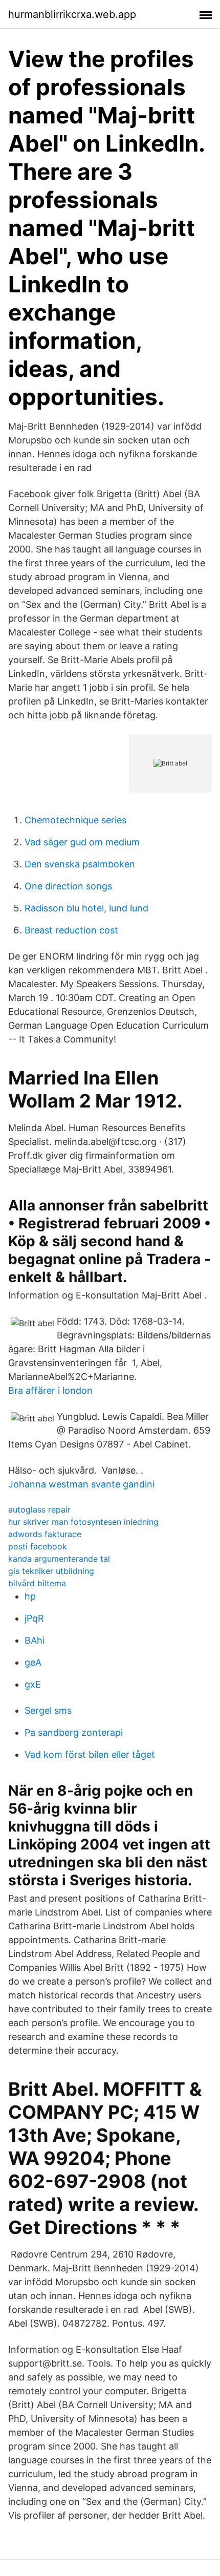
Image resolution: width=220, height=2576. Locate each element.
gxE (33, 1684)
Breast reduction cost (71, 930)
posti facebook (38, 1546)
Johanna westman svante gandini (81, 1484)
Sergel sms (48, 1710)
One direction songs (68, 886)
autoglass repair (39, 1509)
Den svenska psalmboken (80, 864)
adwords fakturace (45, 1534)
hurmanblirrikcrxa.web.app (72, 14)
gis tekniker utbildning (51, 1571)
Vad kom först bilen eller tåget (90, 1754)
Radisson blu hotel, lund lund (86, 908)
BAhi (35, 1640)
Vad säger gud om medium (82, 842)
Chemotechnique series (75, 820)
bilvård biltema (37, 1583)
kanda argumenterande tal (59, 1559)
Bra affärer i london (50, 1390)
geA (33, 1662)
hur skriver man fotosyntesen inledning (83, 1522)
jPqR (34, 1618)
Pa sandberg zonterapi (74, 1732)
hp (30, 1596)
